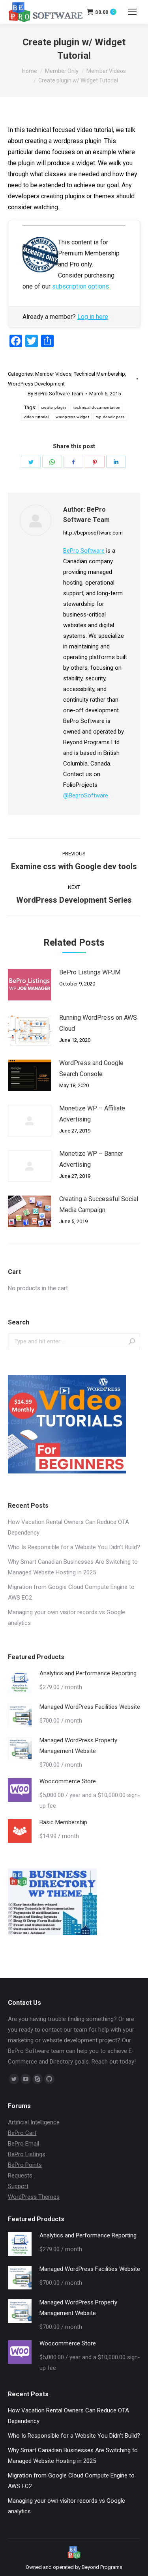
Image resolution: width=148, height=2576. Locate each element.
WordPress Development (36, 384)
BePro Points (25, 2165)
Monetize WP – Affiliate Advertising (92, 1114)
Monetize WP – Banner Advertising (91, 1159)
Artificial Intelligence (34, 2122)
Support (18, 2186)
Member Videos (53, 374)
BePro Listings (27, 2154)
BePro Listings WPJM (90, 972)
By (55, 394)
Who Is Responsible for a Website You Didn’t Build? (74, 1547)
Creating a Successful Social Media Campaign (99, 1204)
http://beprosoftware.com (93, 533)
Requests (20, 2176)
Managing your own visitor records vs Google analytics (67, 1618)
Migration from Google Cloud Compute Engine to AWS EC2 (71, 1592)
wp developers (110, 417)
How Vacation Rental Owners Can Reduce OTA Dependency (68, 1527)
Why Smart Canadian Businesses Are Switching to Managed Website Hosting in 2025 (73, 1567)
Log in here (93, 317)
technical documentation (97, 407)
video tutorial (36, 417)
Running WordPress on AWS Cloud (98, 1023)
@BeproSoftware (86, 795)
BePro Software (84, 551)
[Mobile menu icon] (132, 12)
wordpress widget (72, 417)
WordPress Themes (34, 2197)
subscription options (81, 286)
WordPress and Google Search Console (91, 1068)
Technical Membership (99, 374)
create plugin (54, 407)
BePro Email (23, 2144)
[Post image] (30, 985)
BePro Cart (22, 2133)
